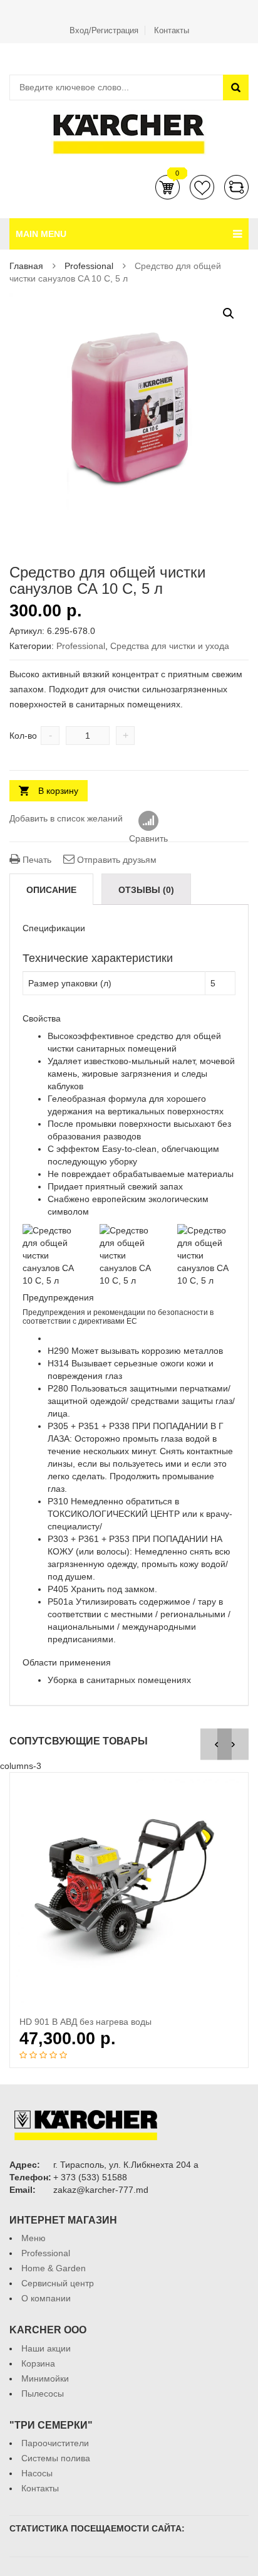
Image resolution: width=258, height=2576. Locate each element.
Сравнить (236, 187)
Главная (26, 266)
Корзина (168, 187)
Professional (89, 266)
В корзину (58, 791)
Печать (36, 860)
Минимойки (45, 2378)
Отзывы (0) (146, 890)
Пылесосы (43, 2394)
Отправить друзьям (116, 860)
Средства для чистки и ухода (170, 646)
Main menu (41, 234)
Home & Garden (54, 2268)
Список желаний (202, 187)
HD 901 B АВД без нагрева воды (85, 2022)
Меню (34, 2238)
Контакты (172, 30)
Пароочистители (55, 2443)
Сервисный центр (58, 2283)
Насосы (37, 2473)
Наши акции (46, 2348)
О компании (46, 2298)
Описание (51, 890)
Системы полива (56, 2458)
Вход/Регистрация (104, 30)
